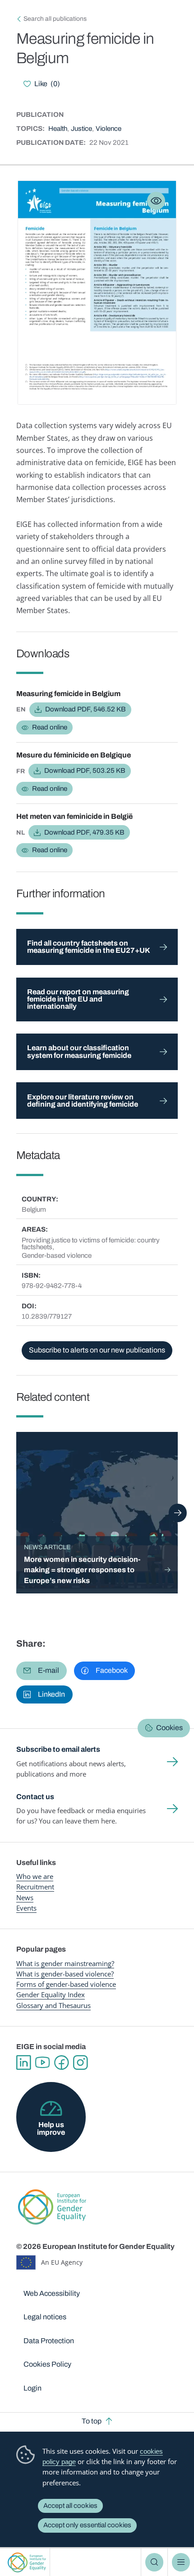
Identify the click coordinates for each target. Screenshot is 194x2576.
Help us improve (51, 2128)
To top (92, 2421)
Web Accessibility (52, 2293)
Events (26, 1908)
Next (178, 1513)
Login (32, 2388)
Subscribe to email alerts (58, 1749)
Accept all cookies (70, 2506)
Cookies (169, 1728)
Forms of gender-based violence (66, 1984)
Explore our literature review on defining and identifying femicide (83, 1101)
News (25, 1897)
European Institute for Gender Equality (27, 2562)
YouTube (42, 2063)
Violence (109, 129)
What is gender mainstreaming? (65, 1963)
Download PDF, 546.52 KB (85, 709)
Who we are (35, 1876)
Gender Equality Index (51, 1994)
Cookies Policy (47, 2364)
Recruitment (35, 1887)
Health (58, 129)
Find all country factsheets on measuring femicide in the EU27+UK (89, 947)
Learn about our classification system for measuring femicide (79, 1051)
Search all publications (55, 19)
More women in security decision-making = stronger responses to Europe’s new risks (82, 1570)
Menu (181, 2562)
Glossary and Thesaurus (53, 2005)
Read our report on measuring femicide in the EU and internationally (78, 999)
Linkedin (23, 2063)
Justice (81, 129)
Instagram (80, 2063)
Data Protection (49, 2341)
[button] (42, 1671)
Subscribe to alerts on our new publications (97, 1350)
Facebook (61, 2063)
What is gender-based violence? (65, 1974)
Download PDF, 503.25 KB (85, 771)
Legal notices (45, 2317)
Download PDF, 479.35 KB (84, 832)
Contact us (35, 1797)
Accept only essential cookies (87, 2525)
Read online (50, 727)
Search (154, 2562)
